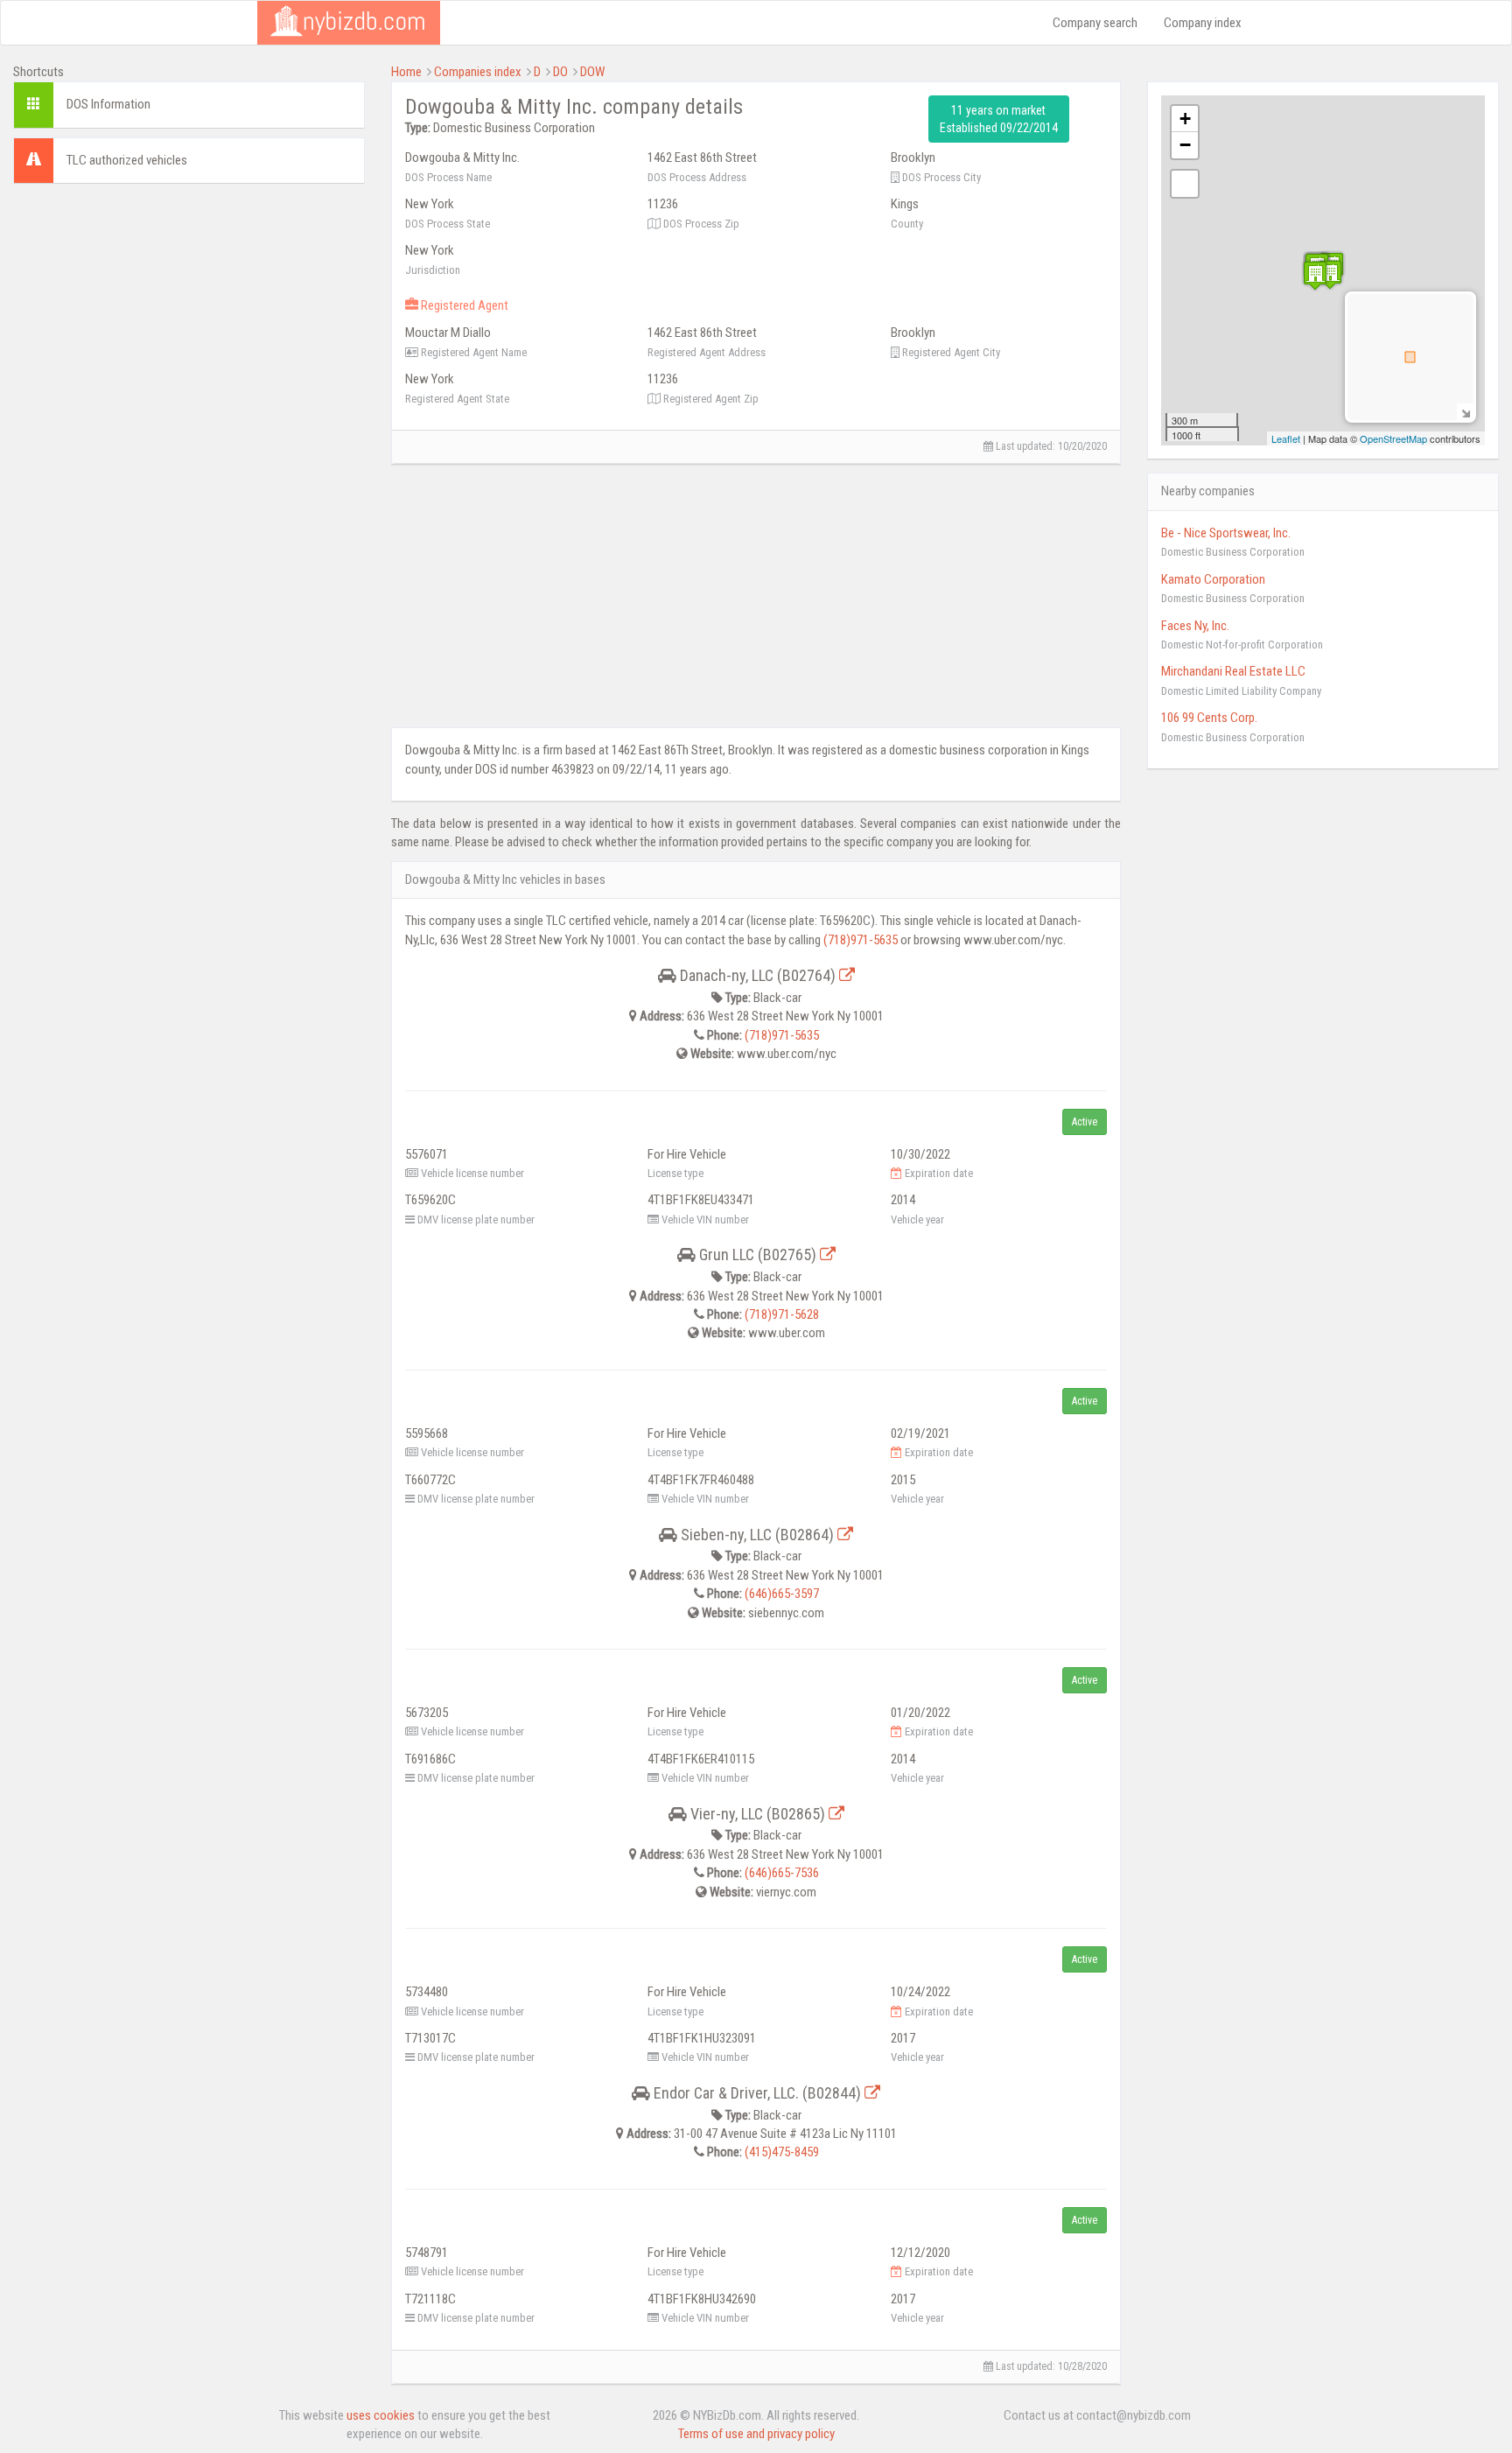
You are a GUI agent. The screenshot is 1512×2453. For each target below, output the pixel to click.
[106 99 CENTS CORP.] (1330, 274)
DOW (592, 72)
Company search (1095, 23)
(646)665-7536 (782, 1873)
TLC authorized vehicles (127, 160)
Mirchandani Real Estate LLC (1233, 671)
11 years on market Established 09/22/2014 (999, 119)
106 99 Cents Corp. (1209, 718)
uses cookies (381, 2415)
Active (1085, 1122)
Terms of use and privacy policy (756, 2434)
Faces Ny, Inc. (1195, 626)
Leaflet (1286, 438)
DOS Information (108, 104)
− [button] (1185, 145)
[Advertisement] (189, 319)
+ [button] (1185, 119)
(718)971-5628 (782, 1314)
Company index (1203, 23)
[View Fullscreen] (1185, 184)
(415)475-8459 (782, 2152)
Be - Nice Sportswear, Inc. (1226, 533)
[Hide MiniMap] (1465, 412)
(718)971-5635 (861, 940)
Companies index (478, 72)
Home (406, 72)
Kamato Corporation (1213, 579)
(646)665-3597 (782, 1594)
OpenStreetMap (1393, 438)
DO (560, 72)
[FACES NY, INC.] (1315, 275)
